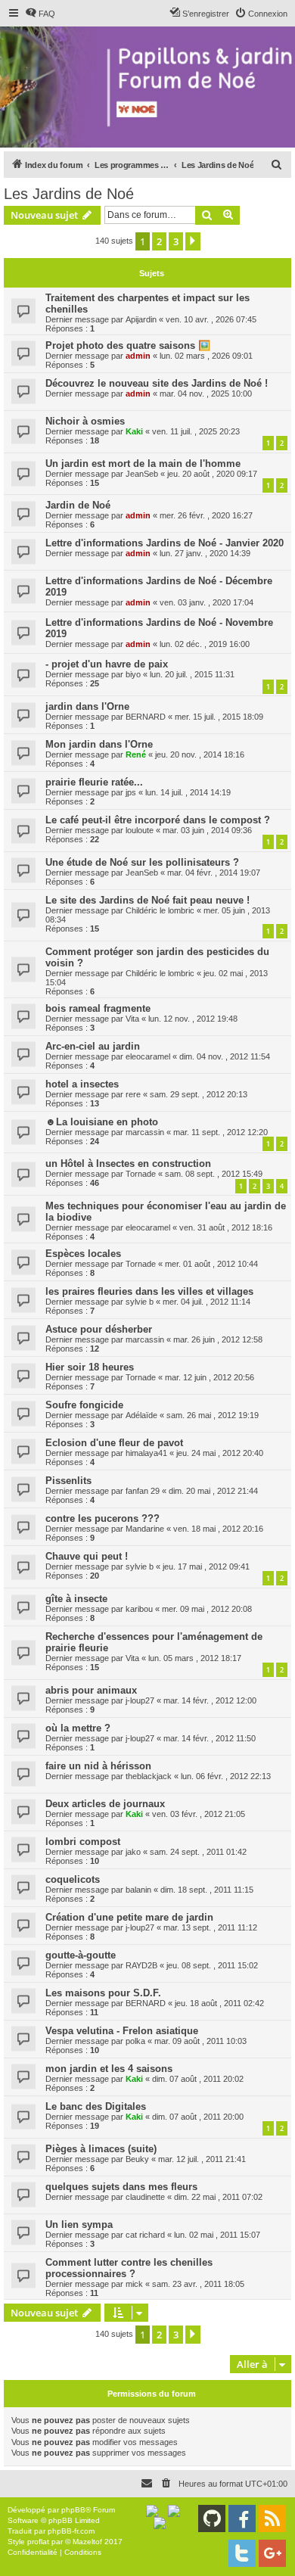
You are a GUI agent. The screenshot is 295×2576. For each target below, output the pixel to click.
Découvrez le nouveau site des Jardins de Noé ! (157, 383)
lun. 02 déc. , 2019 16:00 (205, 644)
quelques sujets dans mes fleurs (121, 2187)
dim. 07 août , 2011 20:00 (198, 2117)
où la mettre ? (78, 1728)
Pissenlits (68, 1481)
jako (133, 1852)
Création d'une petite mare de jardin (129, 1917)
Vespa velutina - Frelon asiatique (122, 2031)
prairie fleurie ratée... (94, 782)
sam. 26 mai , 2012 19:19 (213, 1415)
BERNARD (146, 717)
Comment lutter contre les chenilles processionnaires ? (129, 2268)
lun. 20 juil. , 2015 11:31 (192, 674)
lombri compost (83, 1842)
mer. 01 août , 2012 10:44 (211, 1264)
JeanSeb (142, 474)
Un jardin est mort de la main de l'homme (143, 464)
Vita (132, 1019)
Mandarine (145, 1529)
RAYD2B (141, 1965)
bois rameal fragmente (98, 1008)
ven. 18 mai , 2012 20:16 (218, 1529)
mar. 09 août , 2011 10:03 (200, 2041)
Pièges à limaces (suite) (101, 2149)
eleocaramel (148, 1056)
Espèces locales (83, 1254)
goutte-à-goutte (81, 1955)
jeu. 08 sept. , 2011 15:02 (212, 1965)
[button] (193, 241)
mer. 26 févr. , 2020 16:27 (206, 515)
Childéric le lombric (160, 910)
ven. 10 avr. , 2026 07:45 (211, 319)
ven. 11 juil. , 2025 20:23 (196, 431)
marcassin (145, 1132)
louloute (140, 830)
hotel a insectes (82, 1084)
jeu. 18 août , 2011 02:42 (219, 2003)
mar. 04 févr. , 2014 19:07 (214, 873)
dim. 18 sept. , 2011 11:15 (207, 1890)
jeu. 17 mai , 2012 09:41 (206, 1566)
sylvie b (140, 1302)
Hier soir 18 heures (90, 1367)
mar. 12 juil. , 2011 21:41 (202, 2159)
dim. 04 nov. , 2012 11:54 (225, 1056)
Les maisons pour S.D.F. (103, 1993)
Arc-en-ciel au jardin (93, 1046)
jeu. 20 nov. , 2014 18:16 (200, 754)
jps (131, 792)
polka (135, 2041)
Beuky (137, 2159)
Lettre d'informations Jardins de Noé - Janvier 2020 (165, 543)
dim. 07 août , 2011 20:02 (198, 2079)
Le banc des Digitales (96, 2106)
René (136, 754)
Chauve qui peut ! (87, 1556)
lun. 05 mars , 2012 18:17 (195, 1658)
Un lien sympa (79, 2224)
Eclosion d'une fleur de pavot (114, 1443)
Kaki (134, 431)
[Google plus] (272, 2553)
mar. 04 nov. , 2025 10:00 (206, 394)
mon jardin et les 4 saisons (109, 2069)
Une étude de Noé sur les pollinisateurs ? (142, 862)
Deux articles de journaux (105, 1804)
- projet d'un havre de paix (107, 664)
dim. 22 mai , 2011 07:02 (218, 2197)
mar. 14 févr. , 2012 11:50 (210, 1738)
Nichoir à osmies (85, 421)
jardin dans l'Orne (87, 706)
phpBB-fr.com (71, 2531)
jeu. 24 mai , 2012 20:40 (220, 1453)
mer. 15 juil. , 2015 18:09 (219, 717)
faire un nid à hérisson (98, 1766)
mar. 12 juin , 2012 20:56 (210, 1377)
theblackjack (149, 1776)
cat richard (145, 2235)
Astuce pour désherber (99, 1329)
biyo (133, 674)
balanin (138, 1890)
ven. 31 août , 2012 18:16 (226, 1227)
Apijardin (141, 319)
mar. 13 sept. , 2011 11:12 (210, 1927)
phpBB (73, 2510)
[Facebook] (242, 2518)
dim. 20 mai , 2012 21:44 (213, 1491)
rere (133, 1094)
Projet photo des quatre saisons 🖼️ (128, 345)
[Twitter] (242, 2553)
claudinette (145, 2197)
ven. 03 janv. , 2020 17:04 (206, 602)
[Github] (212, 2518)
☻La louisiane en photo (102, 1122)
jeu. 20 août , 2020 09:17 (212, 474)
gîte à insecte (76, 1599)
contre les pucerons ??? (102, 1518)
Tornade (141, 1174)
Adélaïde (141, 1415)
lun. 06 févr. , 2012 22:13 (226, 1776)
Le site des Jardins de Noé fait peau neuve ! (147, 900)
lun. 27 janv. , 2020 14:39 (205, 553)
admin (138, 356)
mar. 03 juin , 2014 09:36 (207, 830)
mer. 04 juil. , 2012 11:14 (206, 1302)
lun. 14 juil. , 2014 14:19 (188, 792)
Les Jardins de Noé (69, 194)
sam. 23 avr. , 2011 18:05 (198, 2284)
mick (134, 2284)
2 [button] (159, 241)
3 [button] (176, 241)
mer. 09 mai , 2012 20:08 (207, 1609)
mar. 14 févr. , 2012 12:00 (210, 1700)
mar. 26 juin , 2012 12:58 (218, 1339)
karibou (139, 1609)
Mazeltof (87, 2542)
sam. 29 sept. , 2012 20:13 (199, 1094)
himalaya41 (146, 1453)
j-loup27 (140, 1700)
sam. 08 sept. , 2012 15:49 (214, 1174)
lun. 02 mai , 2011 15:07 (217, 2235)
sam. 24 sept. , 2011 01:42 (198, 1852)
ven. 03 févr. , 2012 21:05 (199, 1814)
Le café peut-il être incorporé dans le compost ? (158, 820)
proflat (38, 2542)
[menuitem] (40, 14)
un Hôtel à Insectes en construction (128, 1164)
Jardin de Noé (78, 505)
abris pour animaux (91, 1690)
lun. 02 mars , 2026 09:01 (206, 356)
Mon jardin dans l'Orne (99, 744)
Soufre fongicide (84, 1405)
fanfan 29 (143, 1491)
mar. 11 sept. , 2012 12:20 (220, 1132)
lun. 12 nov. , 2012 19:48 (193, 1019)
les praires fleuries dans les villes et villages (149, 1291)
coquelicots (73, 1879)
